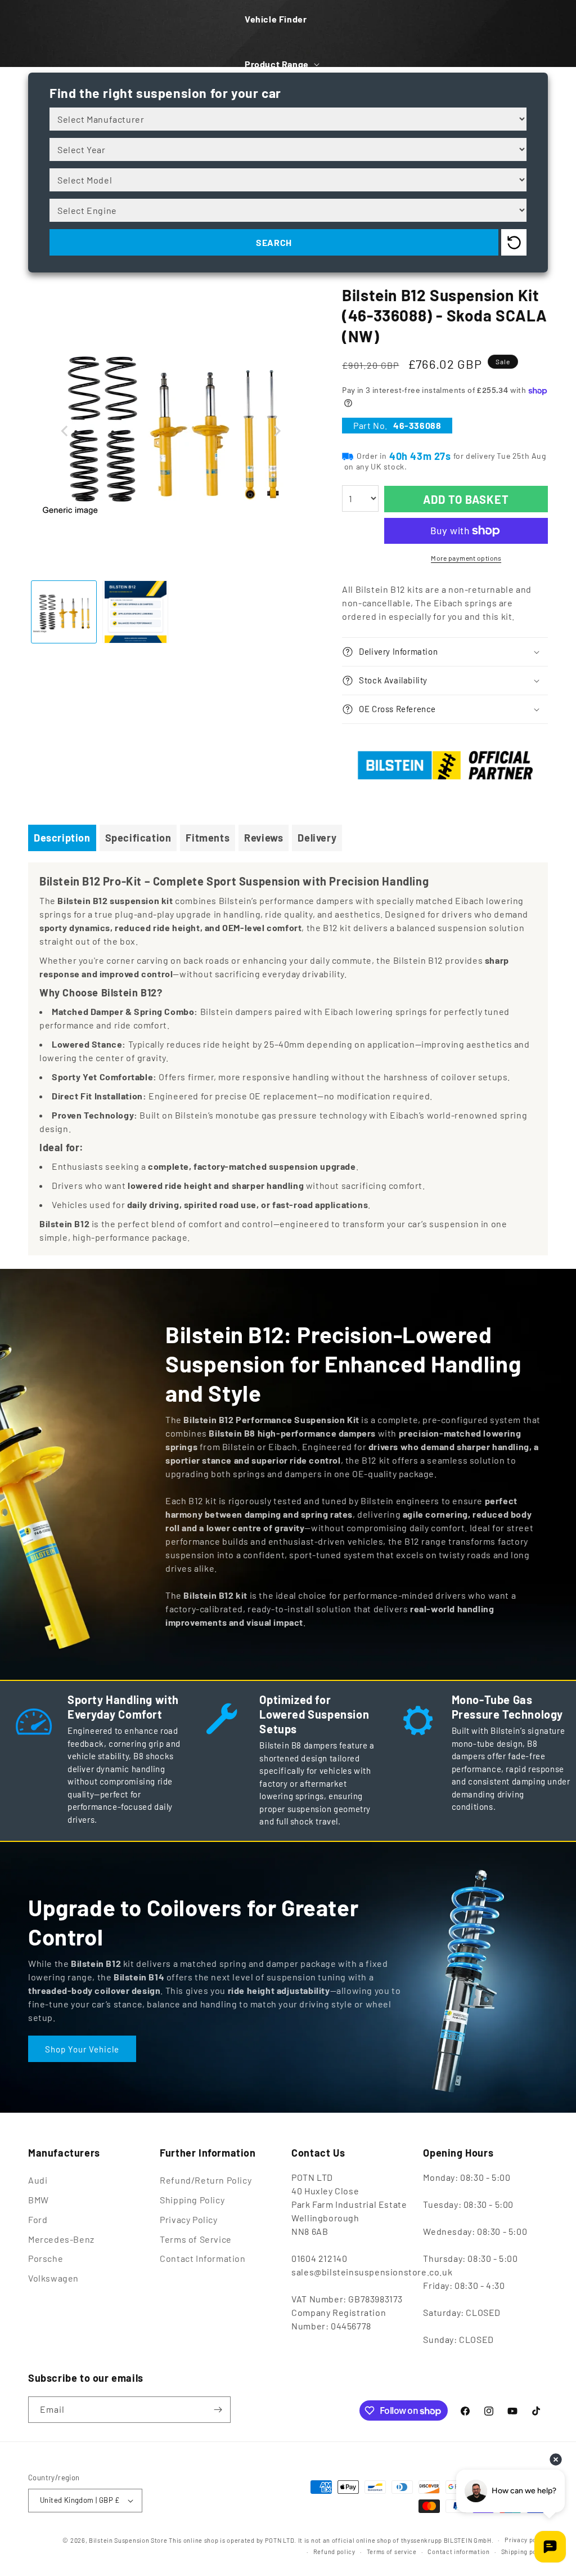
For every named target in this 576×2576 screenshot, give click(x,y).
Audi (38, 2180)
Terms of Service (196, 2239)
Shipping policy (525, 2552)
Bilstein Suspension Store (128, 2540)
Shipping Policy (192, 2200)
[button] (281, 64)
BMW (39, 2200)
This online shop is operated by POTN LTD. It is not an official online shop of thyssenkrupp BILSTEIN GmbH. (331, 2540)
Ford (38, 2219)
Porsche (46, 2258)
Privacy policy (526, 2540)
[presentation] (65, 431)
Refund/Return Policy (206, 2180)
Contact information (458, 2552)
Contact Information (202, 2258)
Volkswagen (53, 2278)
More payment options (466, 558)
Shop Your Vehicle (82, 2049)
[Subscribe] (218, 2410)
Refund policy (334, 2552)
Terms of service (392, 2552)
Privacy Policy (188, 2219)
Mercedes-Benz (61, 2239)
